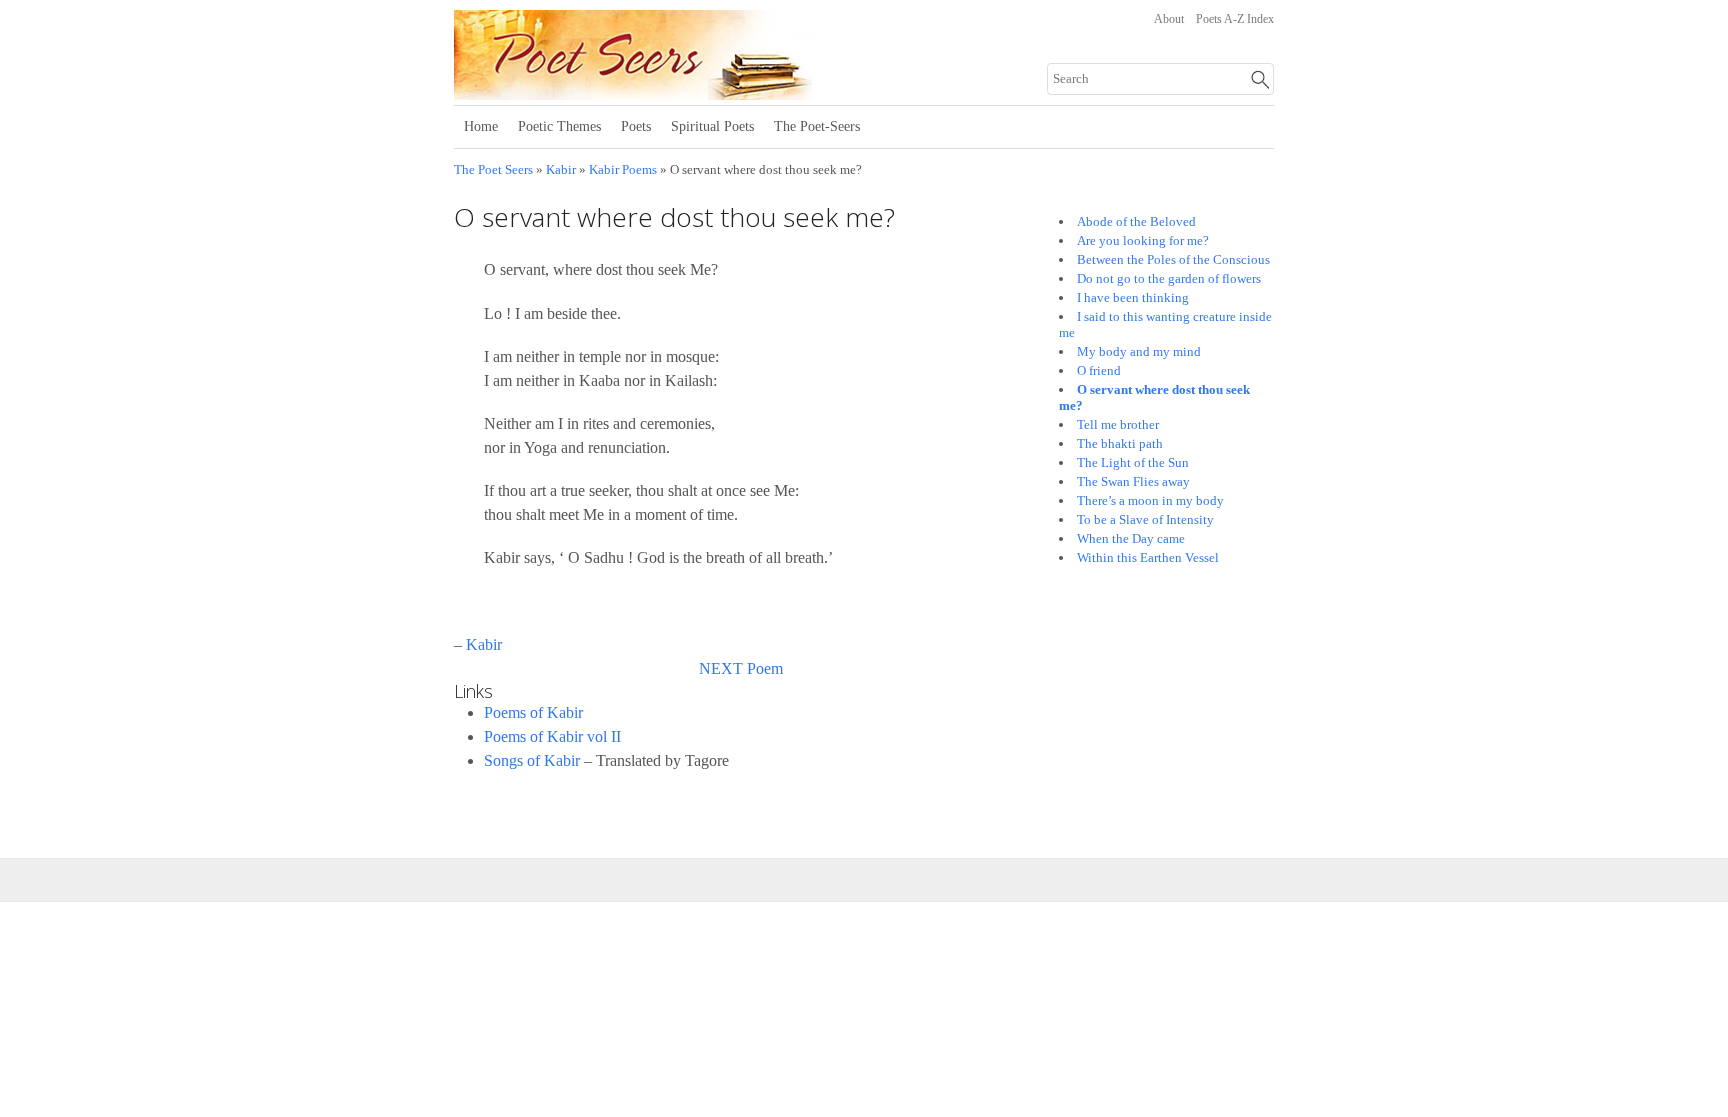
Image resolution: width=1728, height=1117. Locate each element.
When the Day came (1131, 538)
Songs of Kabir (532, 760)
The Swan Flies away (1133, 481)
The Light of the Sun (1133, 462)
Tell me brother (1118, 424)
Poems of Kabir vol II (552, 736)
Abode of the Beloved (1136, 221)
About (1169, 19)
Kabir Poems (623, 170)
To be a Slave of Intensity (1145, 519)
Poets (636, 126)
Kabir (561, 170)
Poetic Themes (559, 126)
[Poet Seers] (701, 93)
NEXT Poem (741, 668)
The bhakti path (1120, 443)
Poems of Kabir (533, 712)
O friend (1099, 370)
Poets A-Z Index (1235, 19)
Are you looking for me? (1143, 240)
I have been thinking (1133, 297)
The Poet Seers (493, 170)
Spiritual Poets (712, 126)
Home (481, 126)
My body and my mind (1139, 351)
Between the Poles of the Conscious (1173, 259)
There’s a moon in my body (1150, 500)
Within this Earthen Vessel (1148, 557)
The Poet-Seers (817, 126)
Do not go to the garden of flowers (1169, 278)
